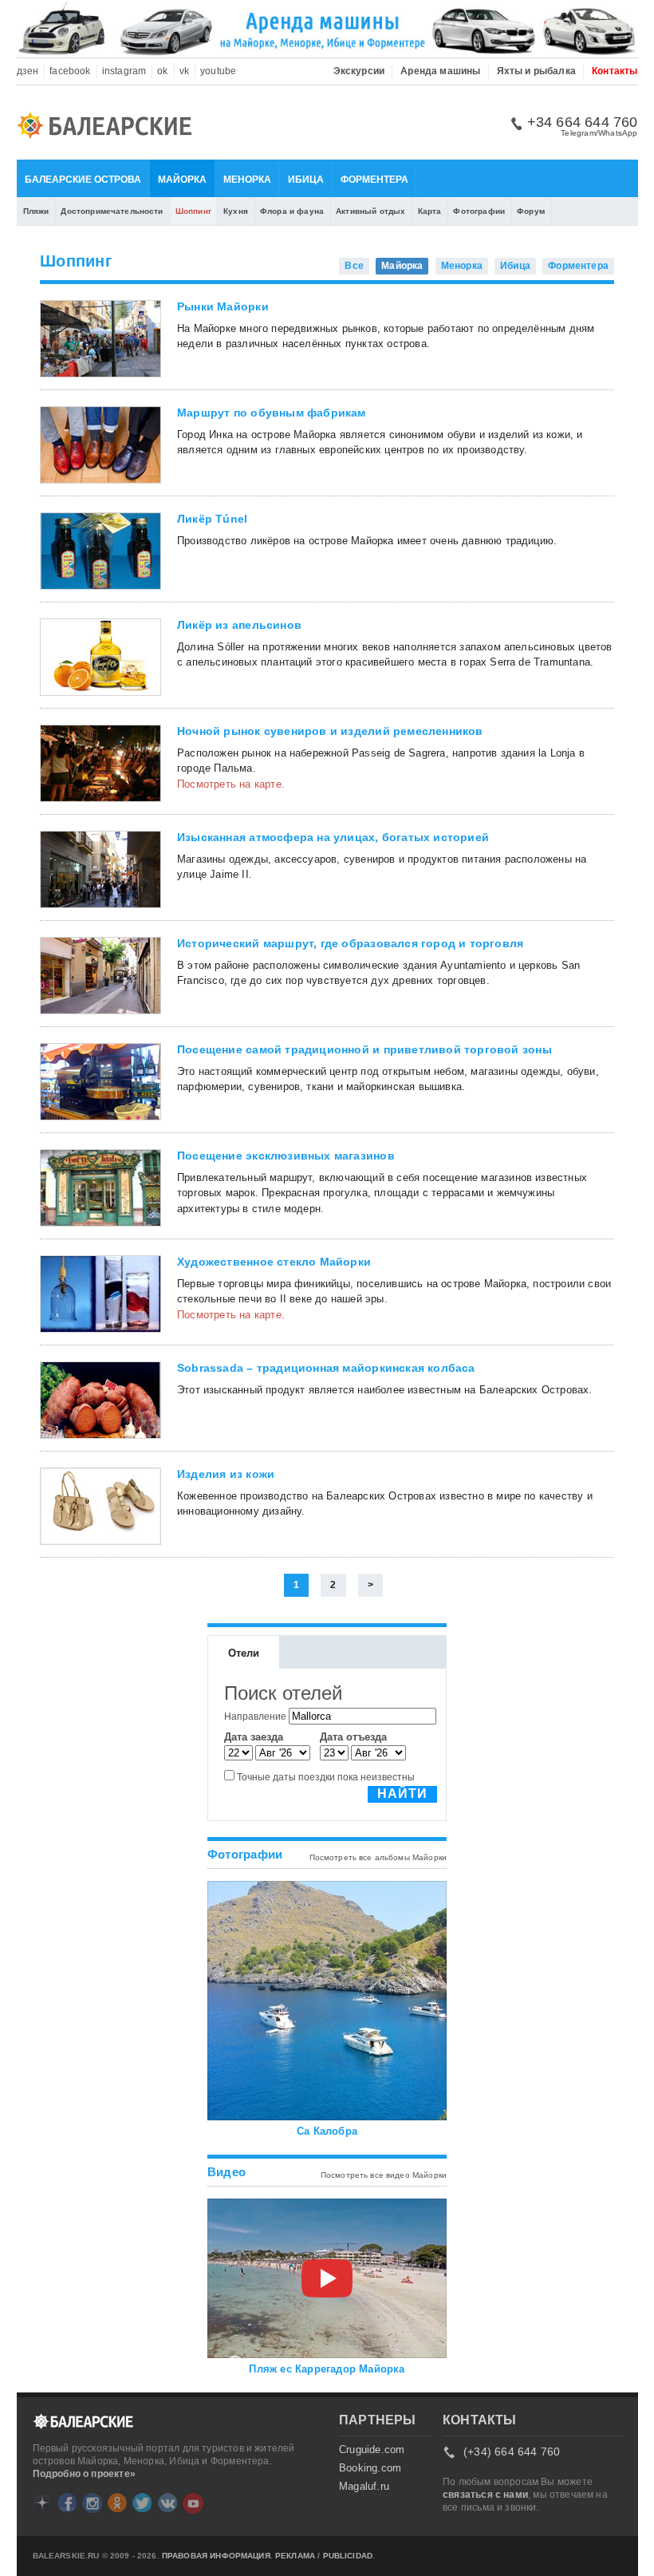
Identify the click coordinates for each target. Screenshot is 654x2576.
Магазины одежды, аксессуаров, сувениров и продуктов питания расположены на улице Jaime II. (382, 867)
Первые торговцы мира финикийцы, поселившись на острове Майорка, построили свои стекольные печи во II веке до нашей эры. (394, 1292)
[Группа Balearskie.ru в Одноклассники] (117, 2503)
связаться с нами (485, 2495)
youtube (218, 71)
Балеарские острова (83, 180)
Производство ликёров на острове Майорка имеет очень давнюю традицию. (367, 541)
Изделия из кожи (226, 1474)
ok (162, 71)
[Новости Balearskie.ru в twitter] (142, 2503)
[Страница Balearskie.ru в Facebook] (67, 2503)
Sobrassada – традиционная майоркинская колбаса (326, 1368)
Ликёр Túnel (212, 519)
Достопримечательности (112, 211)
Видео (227, 2172)
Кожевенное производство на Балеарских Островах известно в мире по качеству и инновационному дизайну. (385, 1504)
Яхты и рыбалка (537, 71)
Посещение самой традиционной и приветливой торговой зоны (364, 1049)
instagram (124, 71)
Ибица (306, 180)
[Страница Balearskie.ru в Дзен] (42, 2503)
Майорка (182, 180)
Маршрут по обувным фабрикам (272, 413)
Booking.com (370, 2468)
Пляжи (36, 211)
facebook (70, 71)
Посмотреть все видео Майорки (384, 2175)
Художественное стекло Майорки (274, 1262)
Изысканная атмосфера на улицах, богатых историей (333, 837)
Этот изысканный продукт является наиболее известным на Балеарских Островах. (385, 1390)
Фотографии (479, 211)
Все (354, 266)
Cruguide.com (372, 2450)
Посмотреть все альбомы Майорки (378, 1857)
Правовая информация (216, 2556)
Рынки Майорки (223, 306)
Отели (244, 1653)
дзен (28, 71)
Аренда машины (440, 71)
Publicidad (348, 2556)
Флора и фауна (292, 211)
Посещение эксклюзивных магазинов (286, 1156)
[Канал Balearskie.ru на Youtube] (193, 2503)
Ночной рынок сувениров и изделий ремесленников (330, 731)
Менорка (247, 180)
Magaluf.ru (364, 2487)
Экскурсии (359, 71)
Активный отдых (370, 211)
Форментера (374, 180)
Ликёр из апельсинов (239, 625)
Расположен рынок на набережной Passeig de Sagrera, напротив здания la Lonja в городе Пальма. (381, 761)
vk (184, 71)
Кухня (236, 211)
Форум (531, 211)
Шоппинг (193, 211)
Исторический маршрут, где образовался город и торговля (350, 943)
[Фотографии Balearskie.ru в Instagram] (92, 2503)
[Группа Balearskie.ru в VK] (167, 2503)
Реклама (295, 2556)
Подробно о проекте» (84, 2474)
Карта (430, 211)
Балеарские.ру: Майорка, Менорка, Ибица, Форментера (109, 128)
